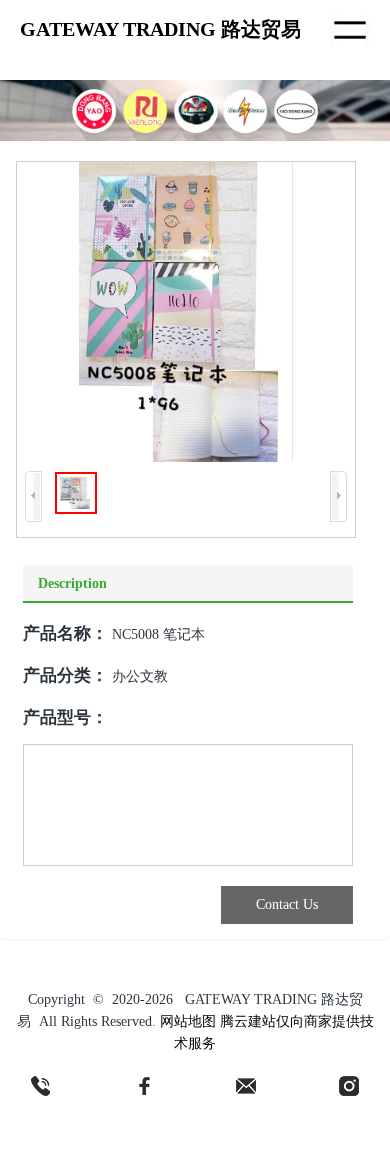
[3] (246, 1086)
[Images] (186, 312)
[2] (144, 1086)
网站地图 (188, 1021)
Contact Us (287, 904)
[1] (41, 1086)
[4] (349, 1086)
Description (72, 583)
